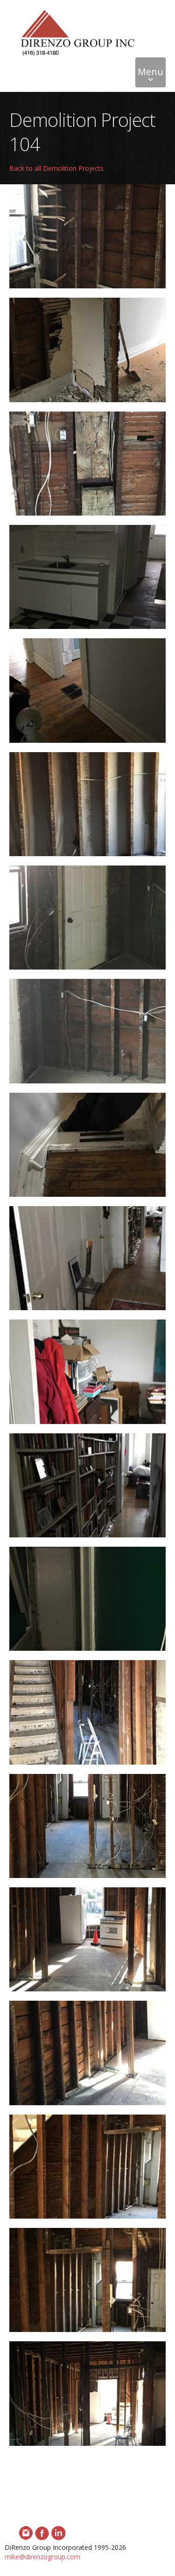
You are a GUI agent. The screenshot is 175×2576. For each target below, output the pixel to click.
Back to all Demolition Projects (56, 168)
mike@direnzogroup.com (42, 2557)
